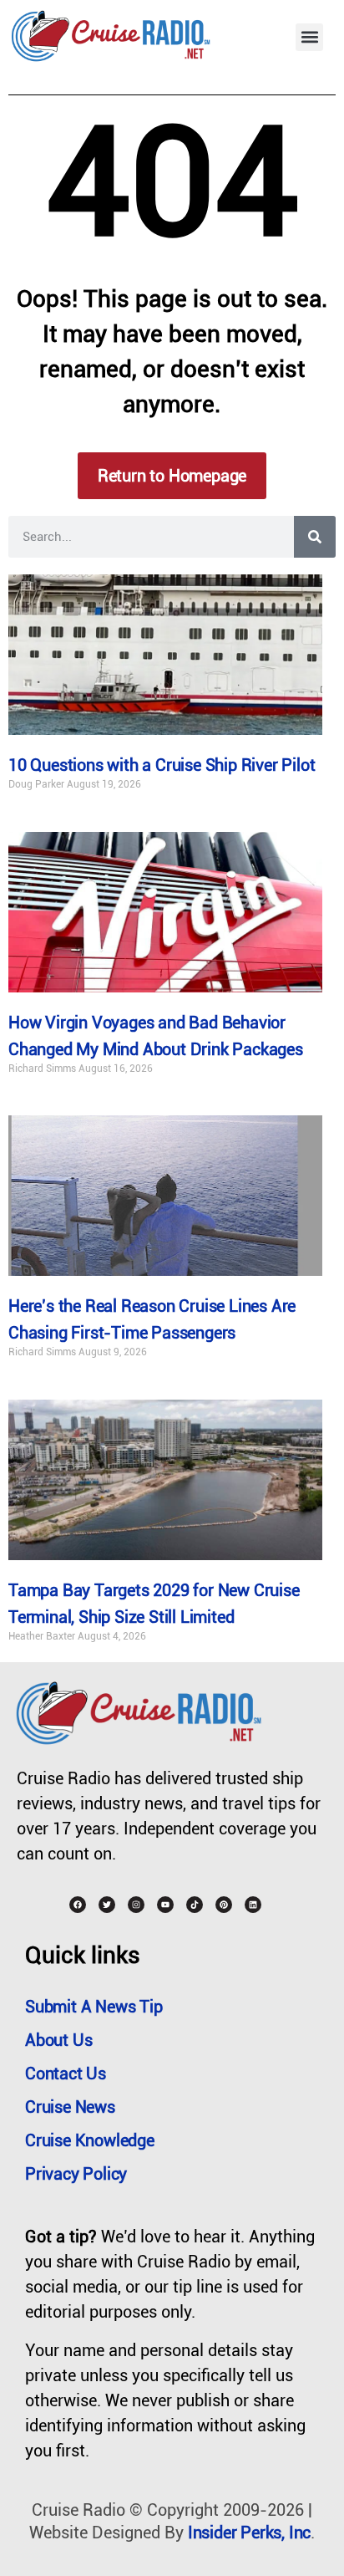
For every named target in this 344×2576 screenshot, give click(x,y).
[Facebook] (78, 1905)
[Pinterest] (224, 1905)
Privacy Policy (76, 2174)
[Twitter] (107, 1905)
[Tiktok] (195, 1905)
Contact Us (66, 2074)
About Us (58, 2040)
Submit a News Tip (94, 2007)
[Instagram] (136, 1905)
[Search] (315, 537)
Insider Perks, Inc (249, 2533)
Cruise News (70, 2107)
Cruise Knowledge (90, 2140)
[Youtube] (165, 1905)
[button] (309, 37)
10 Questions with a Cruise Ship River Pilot (162, 765)
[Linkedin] (253, 1905)
